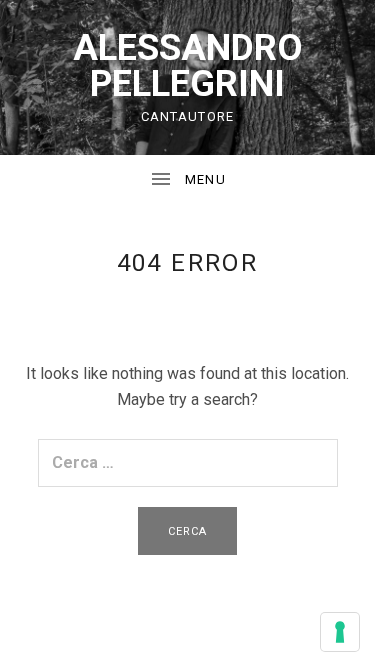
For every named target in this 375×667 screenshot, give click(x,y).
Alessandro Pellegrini (188, 66)
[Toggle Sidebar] (187, 180)
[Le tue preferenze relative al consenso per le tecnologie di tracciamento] (340, 632)
